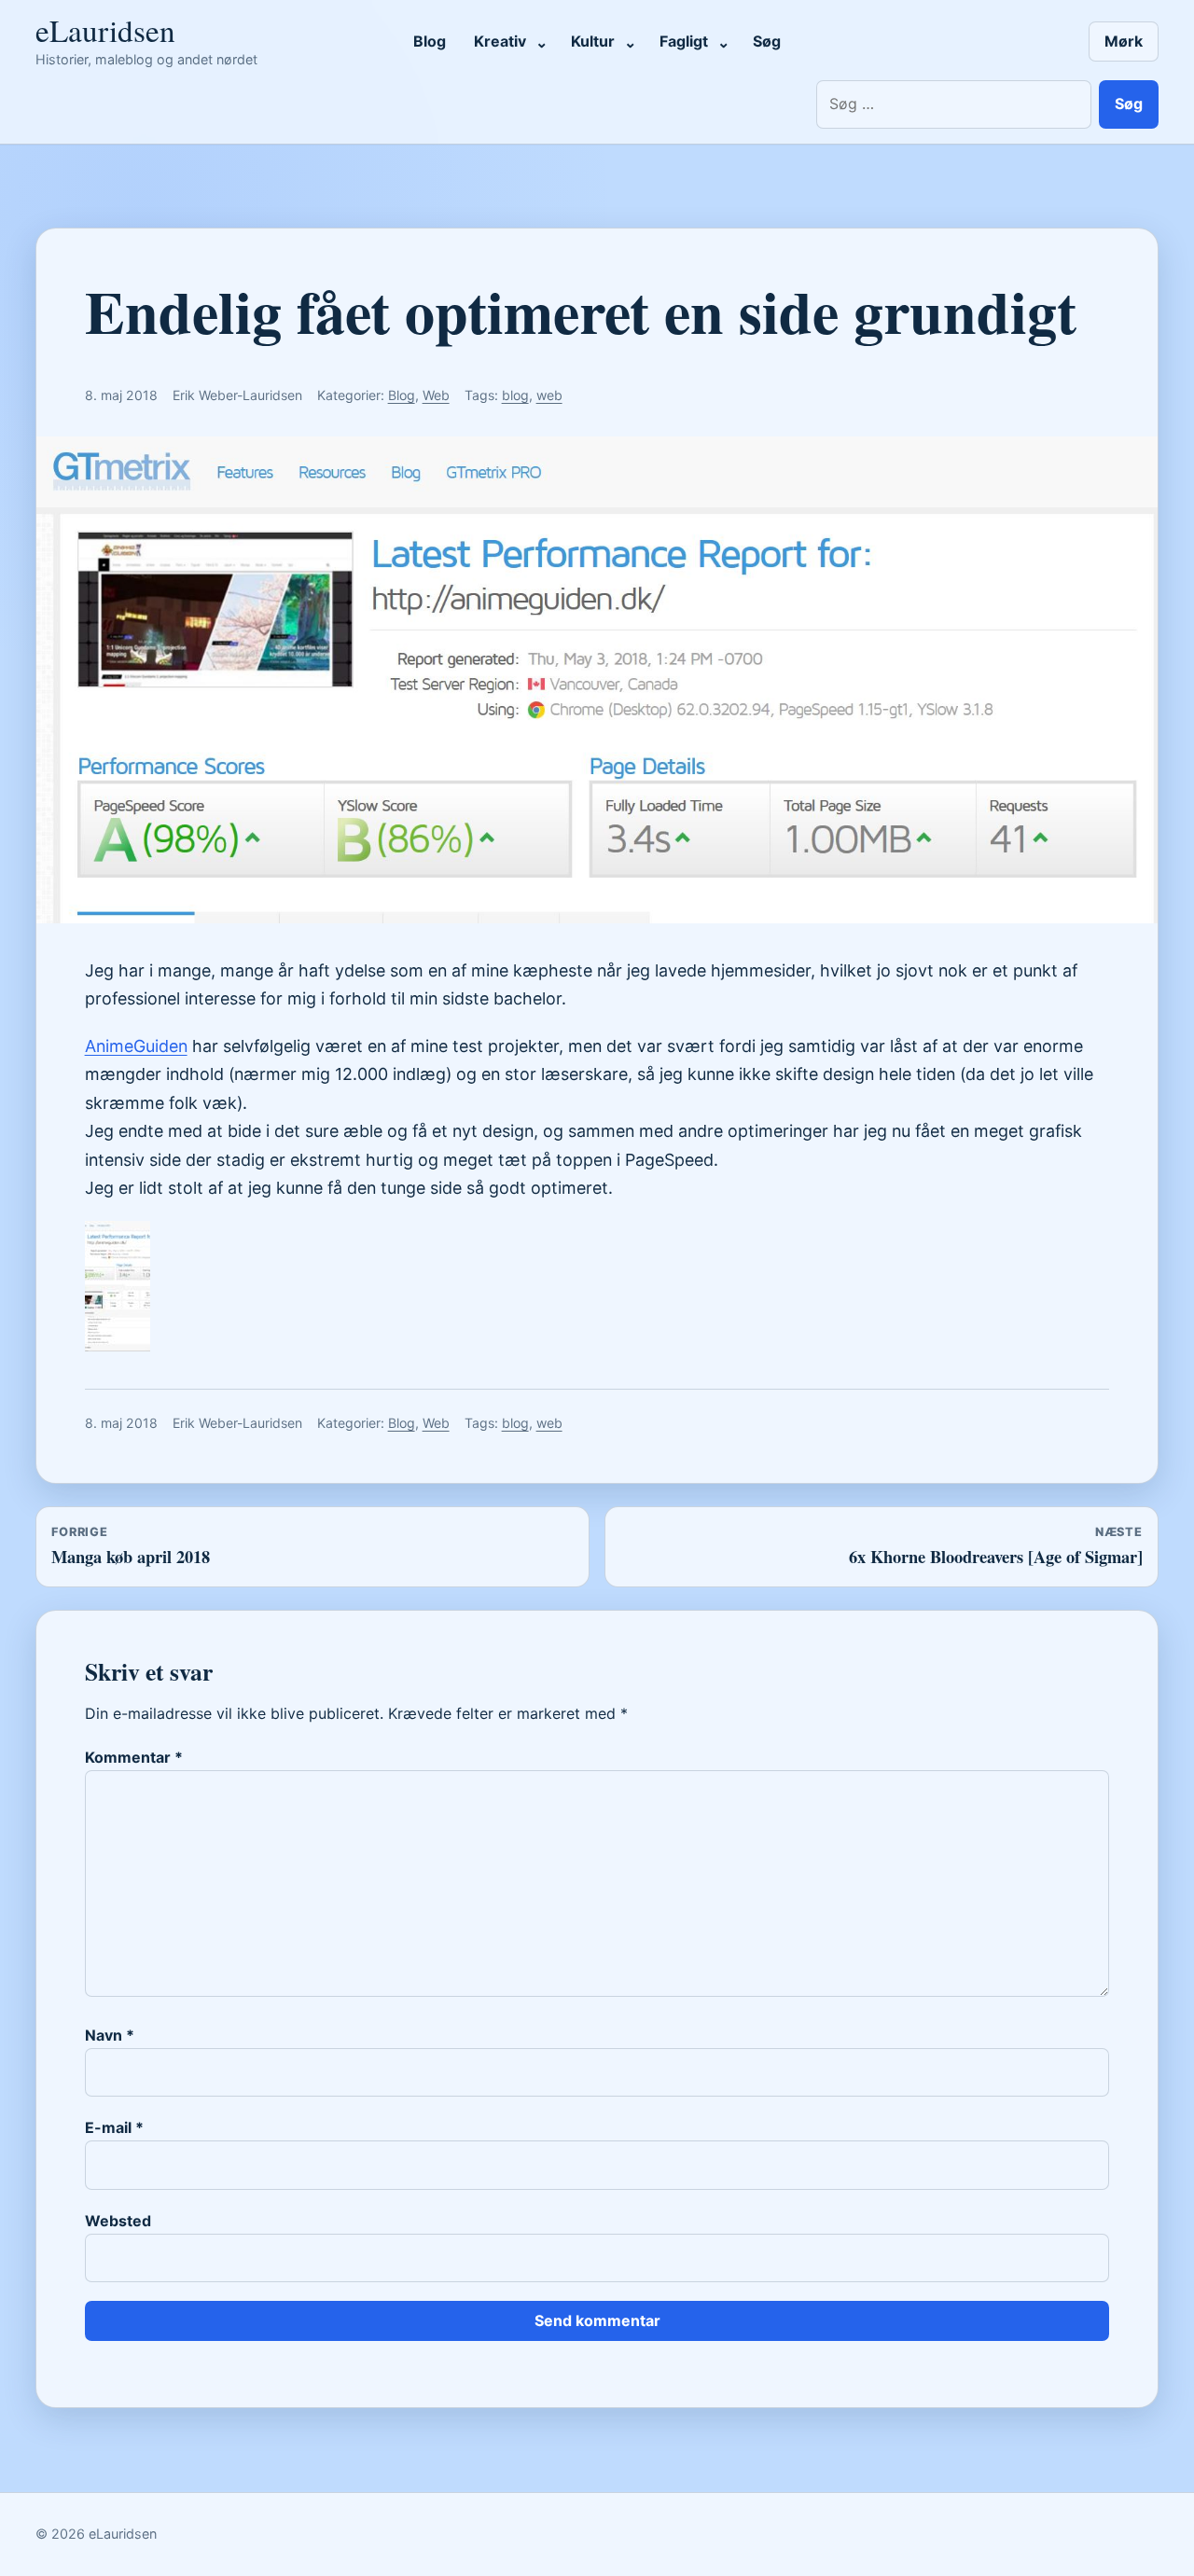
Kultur (593, 41)
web (549, 395)
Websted (118, 2221)
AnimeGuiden (136, 1046)
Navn (110, 2035)
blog (515, 395)
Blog (430, 41)
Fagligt (684, 41)
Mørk (1124, 41)
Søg (767, 41)
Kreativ (500, 41)
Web (436, 395)
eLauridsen (105, 30)
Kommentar (134, 1757)
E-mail (114, 2127)
